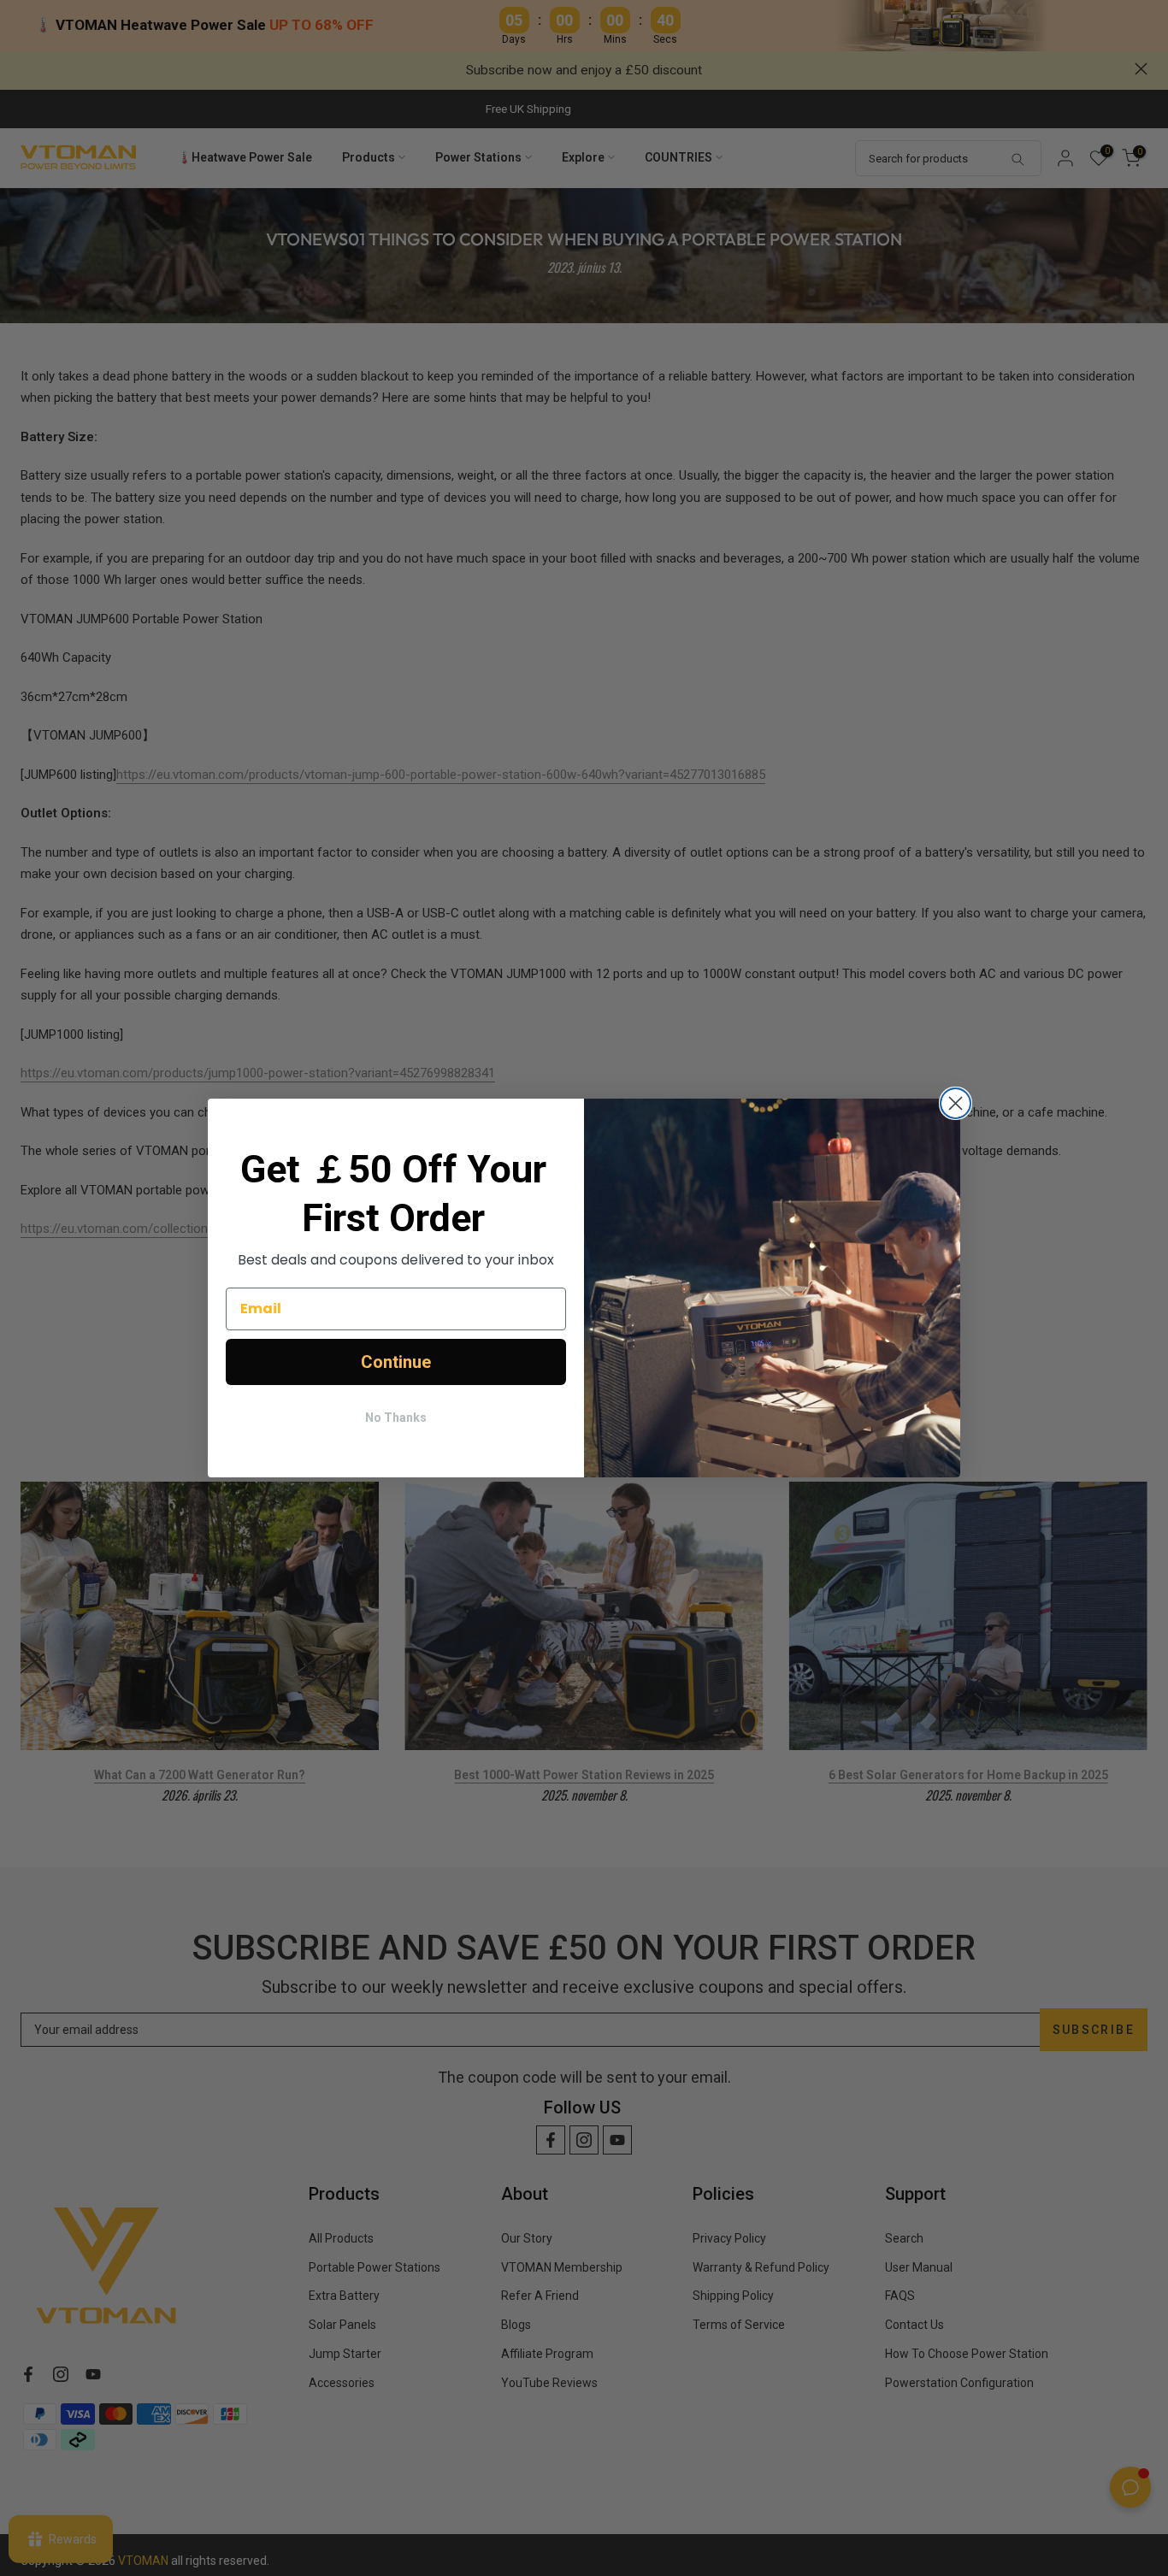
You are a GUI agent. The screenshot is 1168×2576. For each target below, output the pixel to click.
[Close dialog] (956, 1103)
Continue (396, 1362)
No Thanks (396, 1418)
